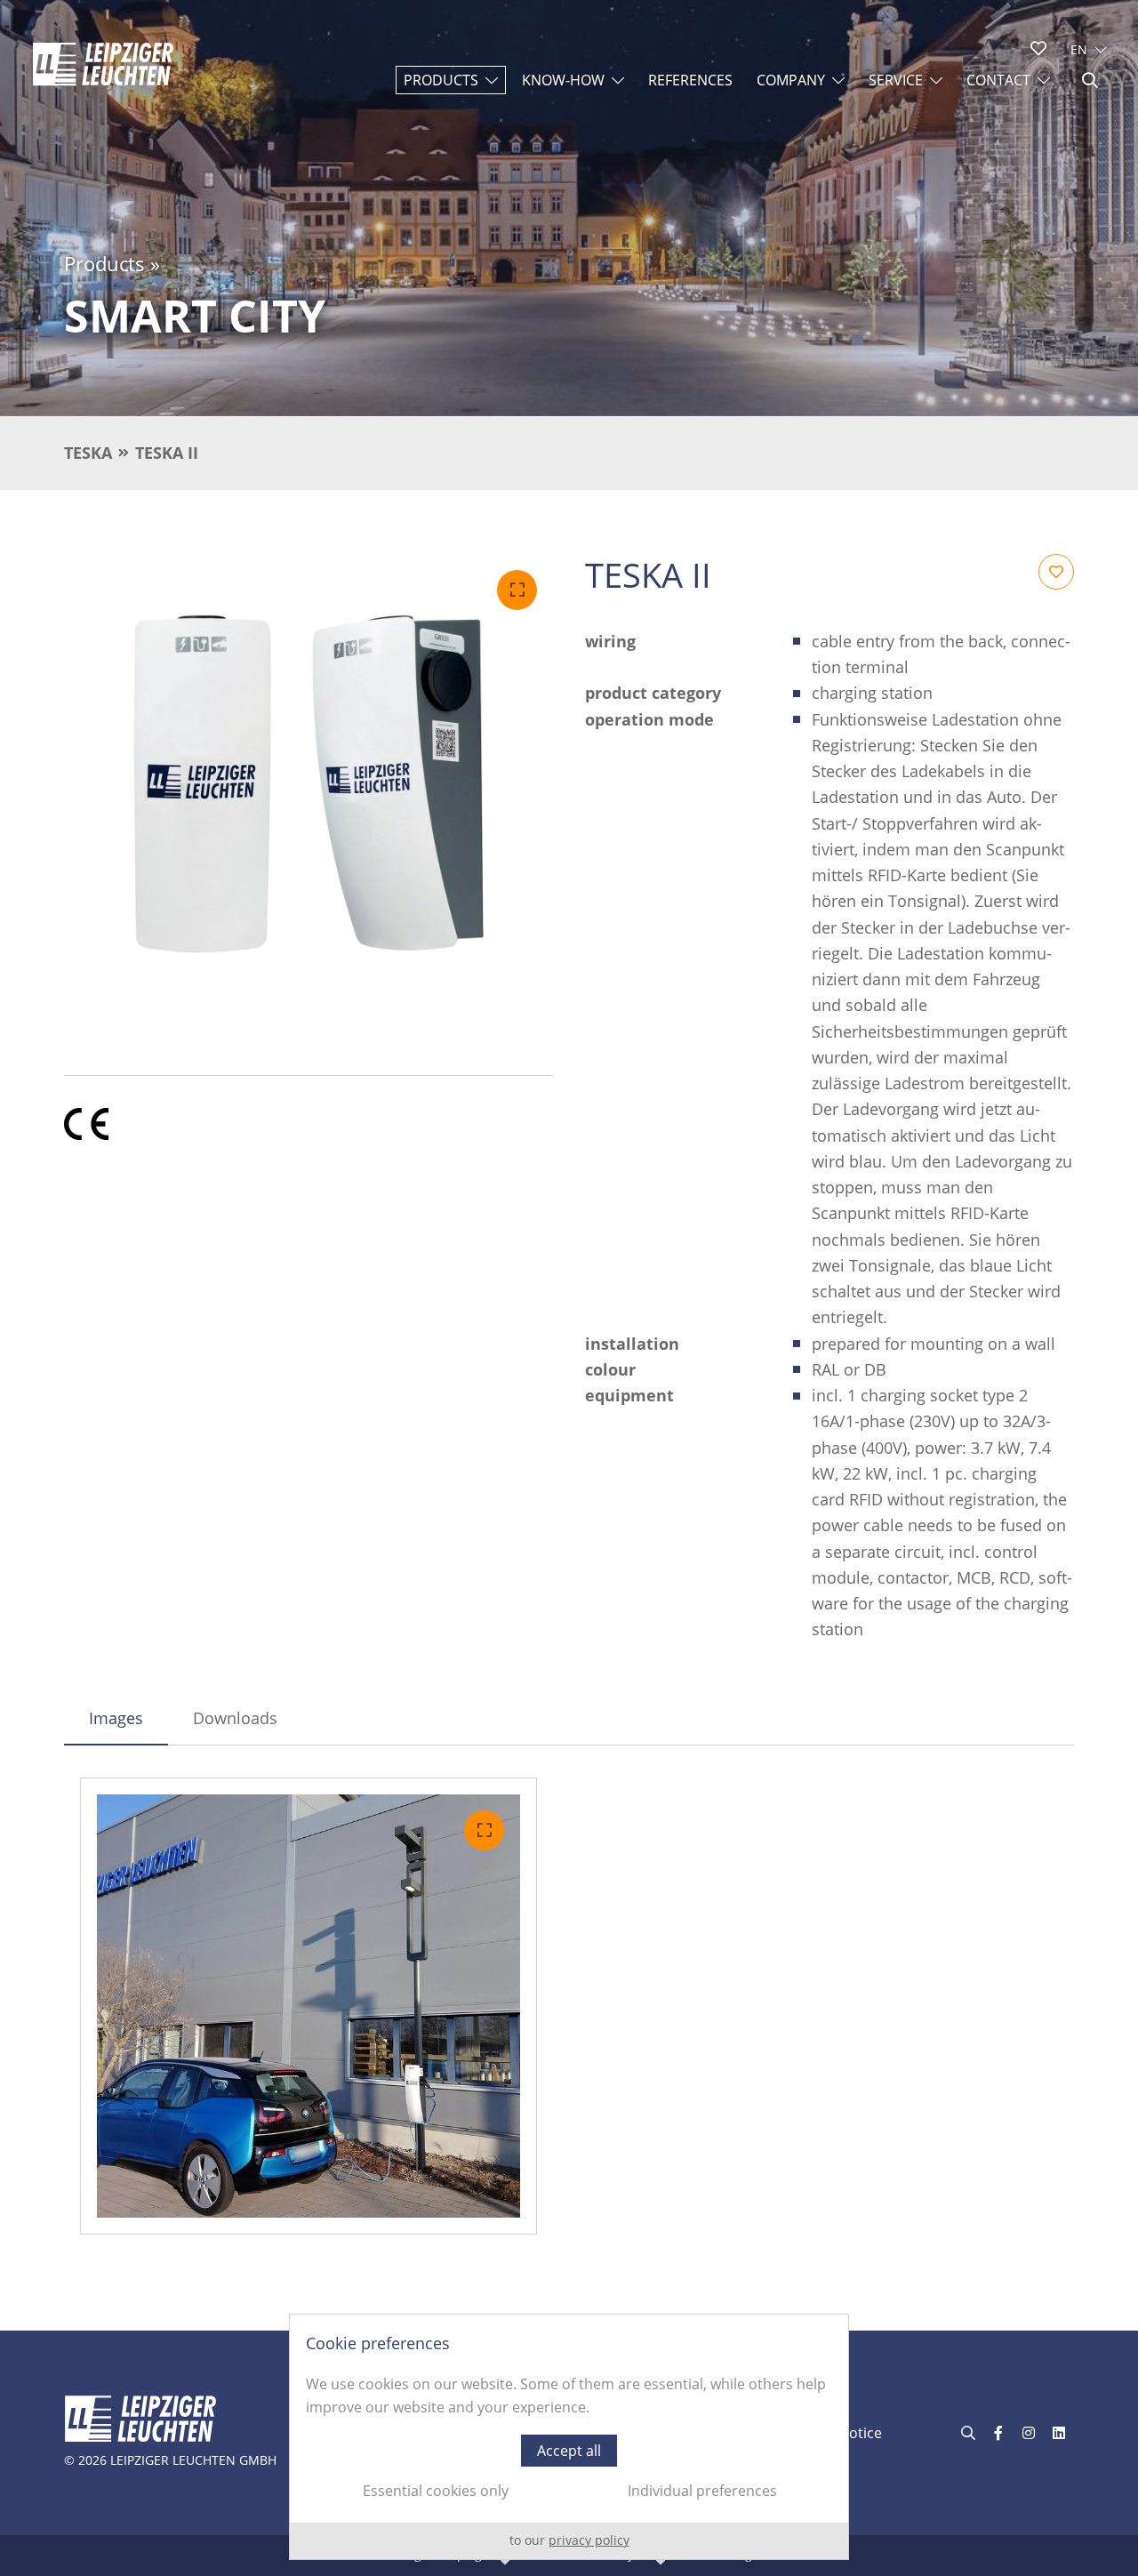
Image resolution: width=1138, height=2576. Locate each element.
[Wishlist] (1038, 48)
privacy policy (589, 2540)
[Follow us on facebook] (998, 2433)
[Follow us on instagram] (1029, 2433)
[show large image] (309, 798)
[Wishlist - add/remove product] (1056, 572)
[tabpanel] (569, 2006)
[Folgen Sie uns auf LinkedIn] (1059, 2433)
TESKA (88, 453)
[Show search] (1090, 80)
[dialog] (569, 2437)
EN (1079, 49)
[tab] (116, 1718)
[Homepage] (103, 64)
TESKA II (167, 453)
